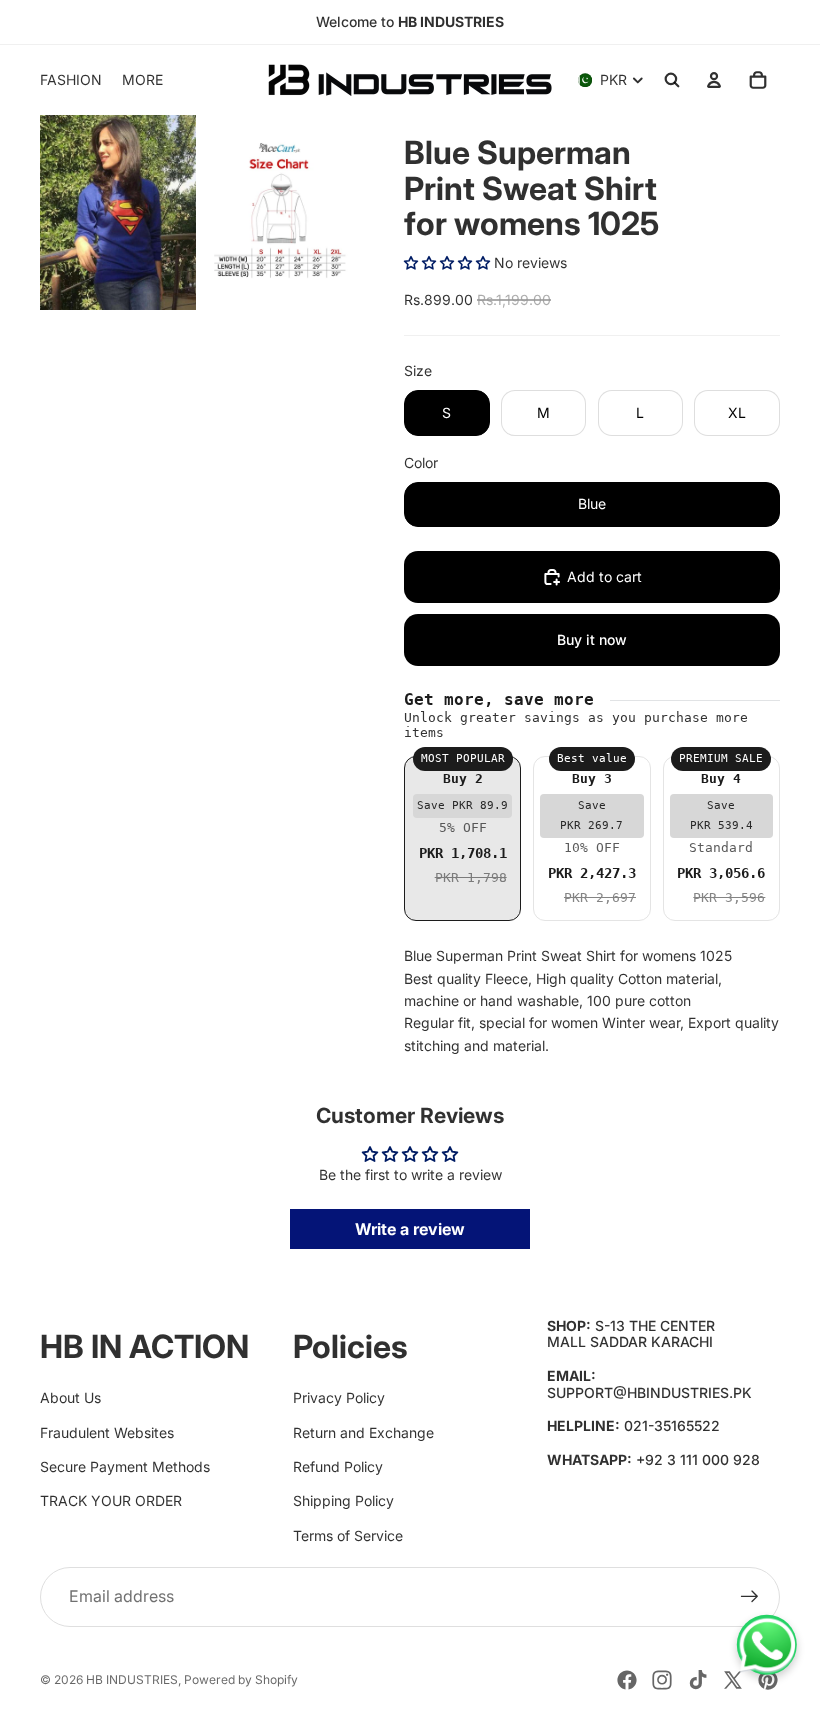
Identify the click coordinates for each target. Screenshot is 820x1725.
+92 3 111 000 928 (698, 1459)
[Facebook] (627, 1680)
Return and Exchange (363, 1432)
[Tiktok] (698, 1680)
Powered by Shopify (241, 1679)
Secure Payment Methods (125, 1466)
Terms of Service (348, 1535)
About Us (70, 1397)
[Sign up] (750, 1597)
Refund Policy (338, 1466)
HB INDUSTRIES (132, 1679)
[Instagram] (662, 1680)
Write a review (410, 1229)
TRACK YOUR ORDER (111, 1500)
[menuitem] (142, 80)
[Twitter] (733, 1680)
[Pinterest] (768, 1680)
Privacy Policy (339, 1397)
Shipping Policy (343, 1500)
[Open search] (672, 80)
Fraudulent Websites (107, 1432)
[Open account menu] (714, 80)
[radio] (462, 838)
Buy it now (592, 639)
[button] (447, 262)
